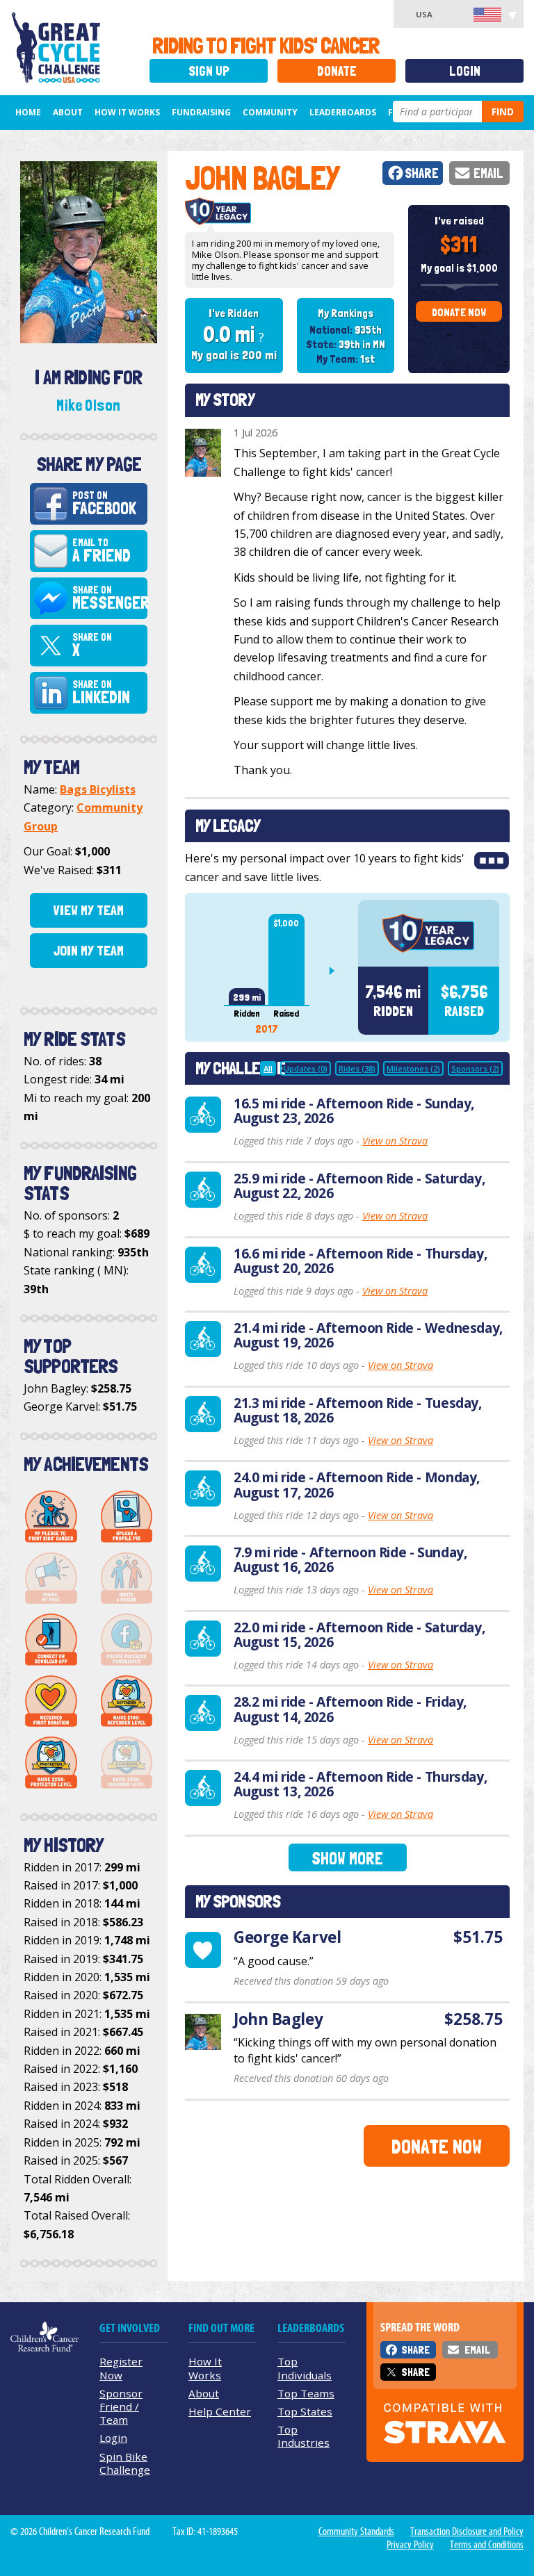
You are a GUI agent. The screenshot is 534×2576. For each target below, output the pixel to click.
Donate (337, 71)
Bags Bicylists (98, 789)
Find (503, 112)
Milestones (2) (413, 1068)
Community (270, 112)
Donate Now (459, 312)
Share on (110, 598)
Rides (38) (357, 1068)
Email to (102, 551)
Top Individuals (305, 2368)
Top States (305, 2411)
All (268, 1068)
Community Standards (356, 2532)
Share (422, 173)
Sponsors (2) (475, 1068)
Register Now (121, 2368)
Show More (347, 1859)
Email (488, 173)
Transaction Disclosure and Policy (467, 2532)
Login (465, 71)
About (68, 112)
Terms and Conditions (487, 2545)
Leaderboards (343, 112)
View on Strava (395, 1141)
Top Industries (304, 2436)
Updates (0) (306, 1068)
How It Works (127, 112)
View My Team (89, 910)
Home (28, 112)
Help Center (220, 2411)
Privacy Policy (410, 2545)
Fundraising (201, 112)
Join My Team (89, 951)
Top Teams (306, 2393)
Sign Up (209, 71)
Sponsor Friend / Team (121, 2406)
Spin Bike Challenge (125, 2463)
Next (337, 971)
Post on (104, 504)
